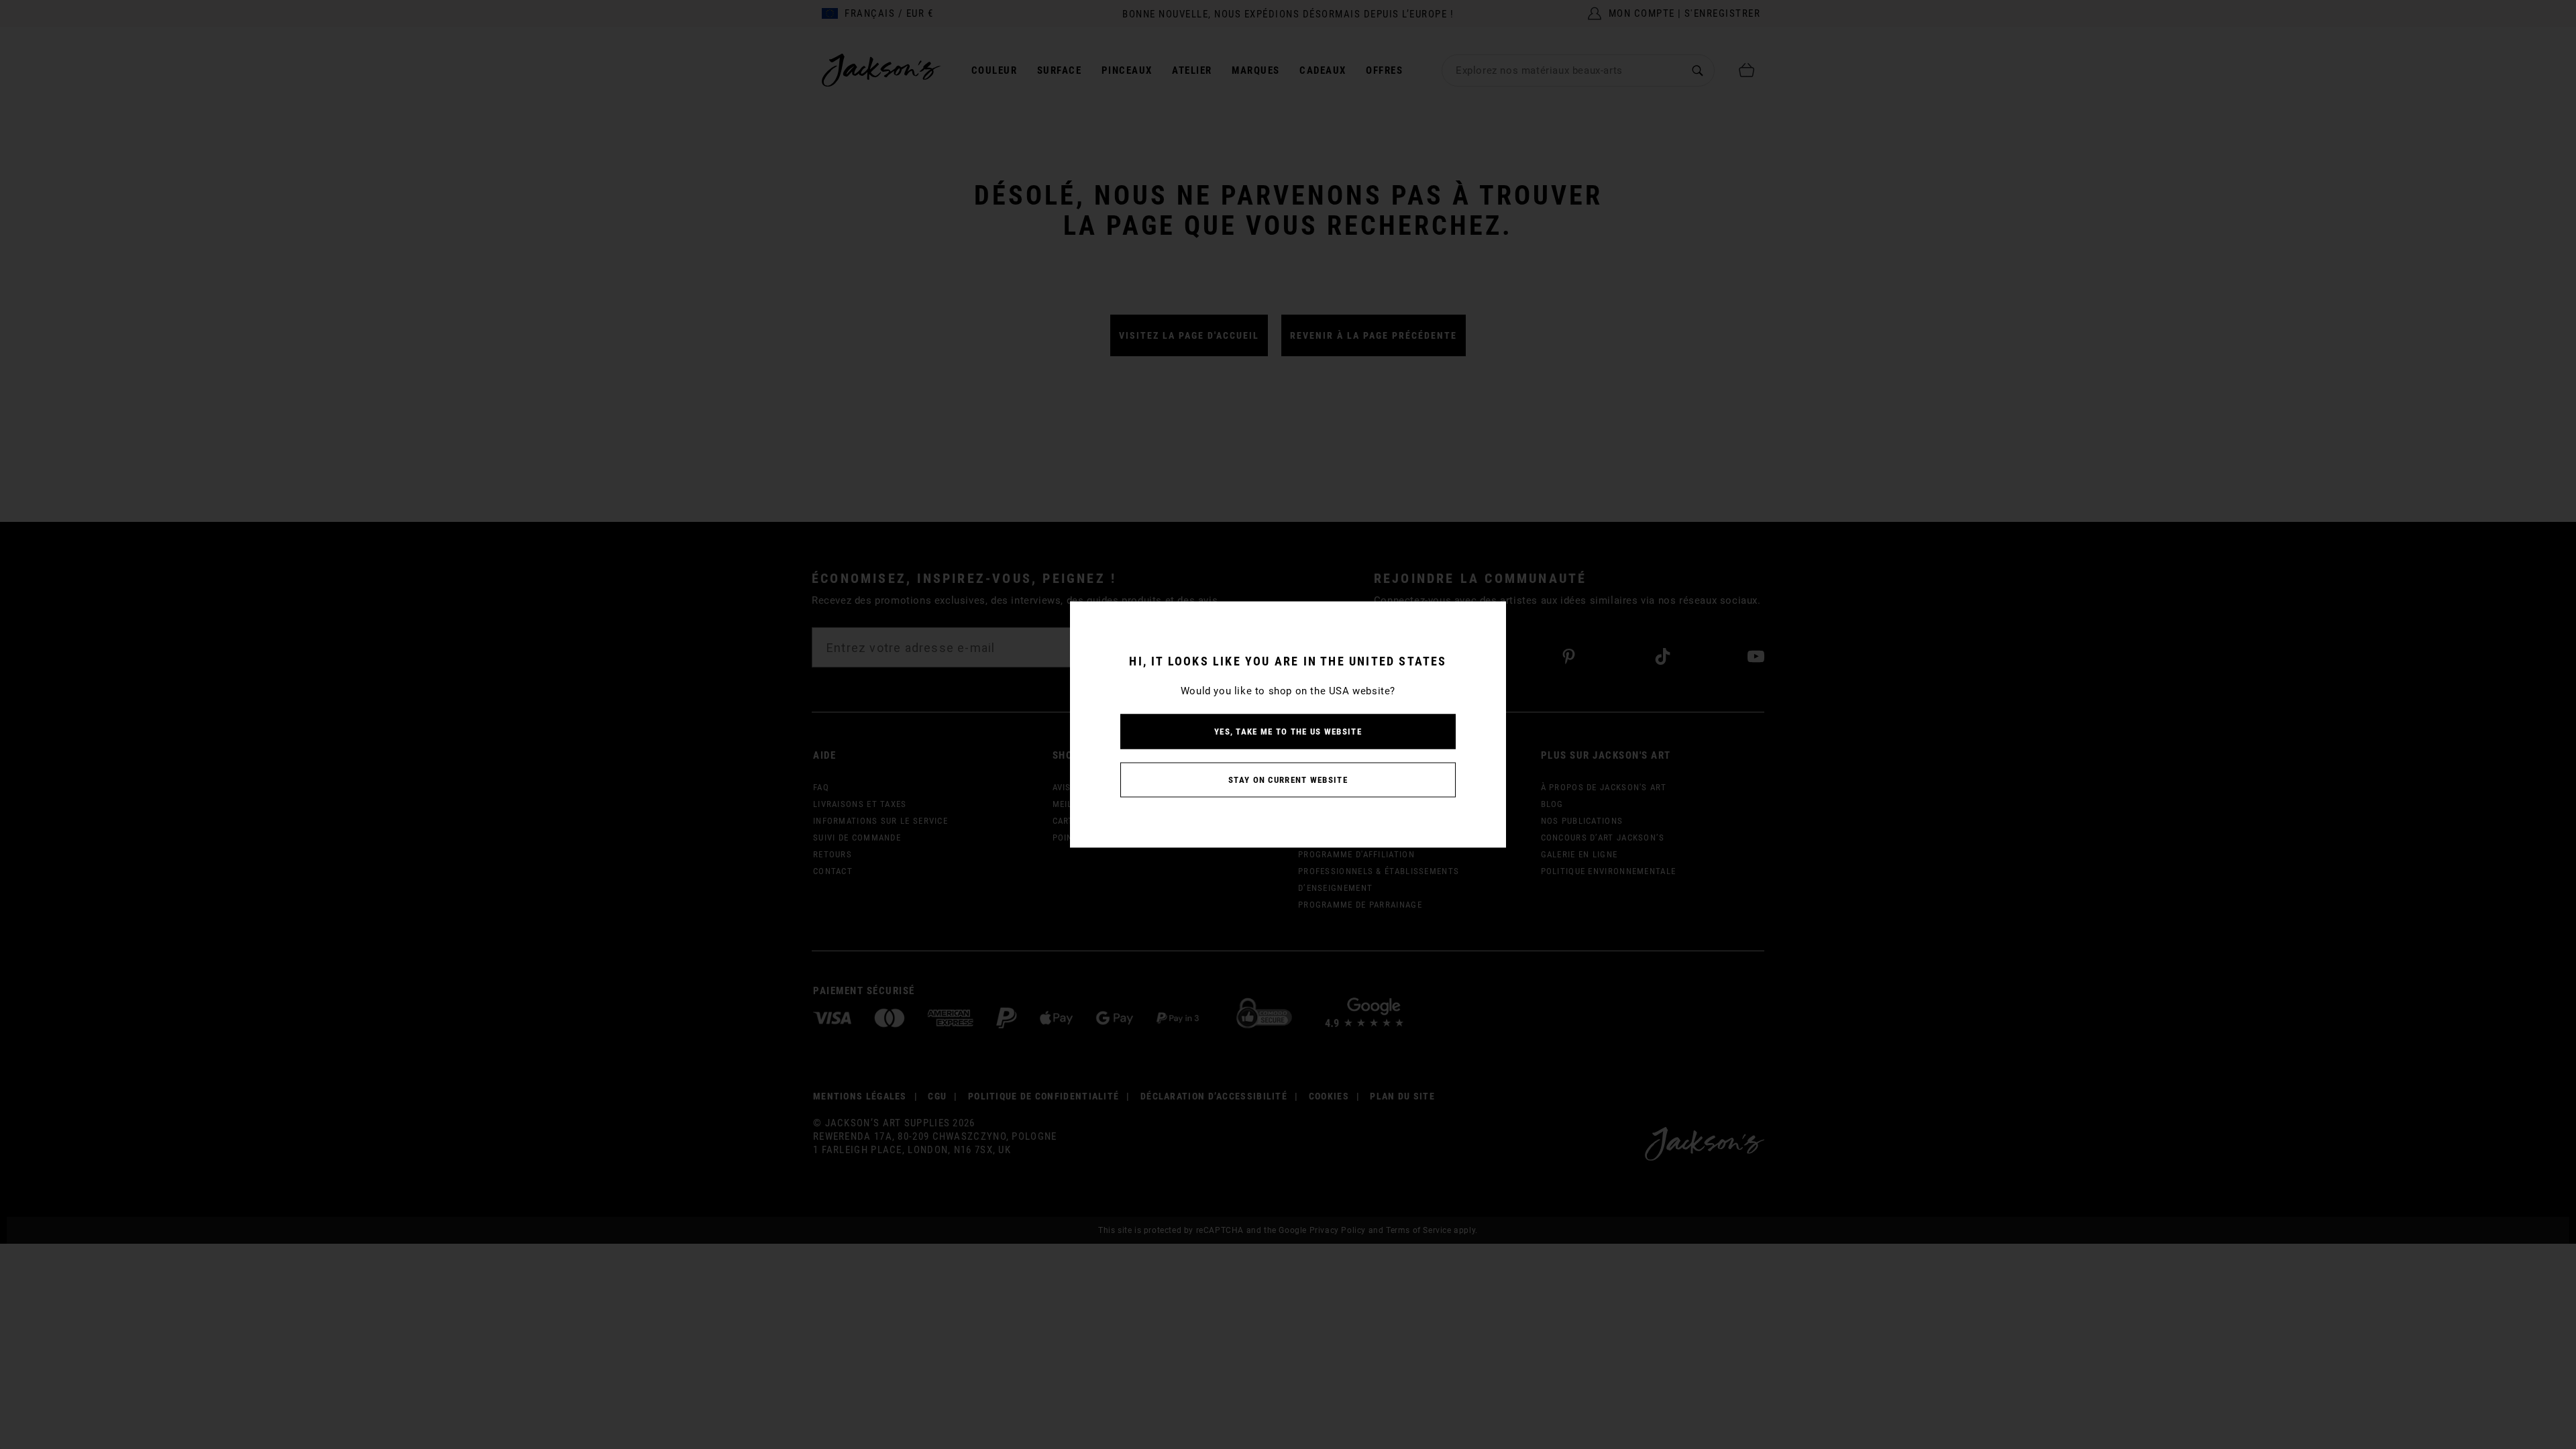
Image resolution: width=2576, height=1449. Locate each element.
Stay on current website (1288, 780)
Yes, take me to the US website (1288, 732)
